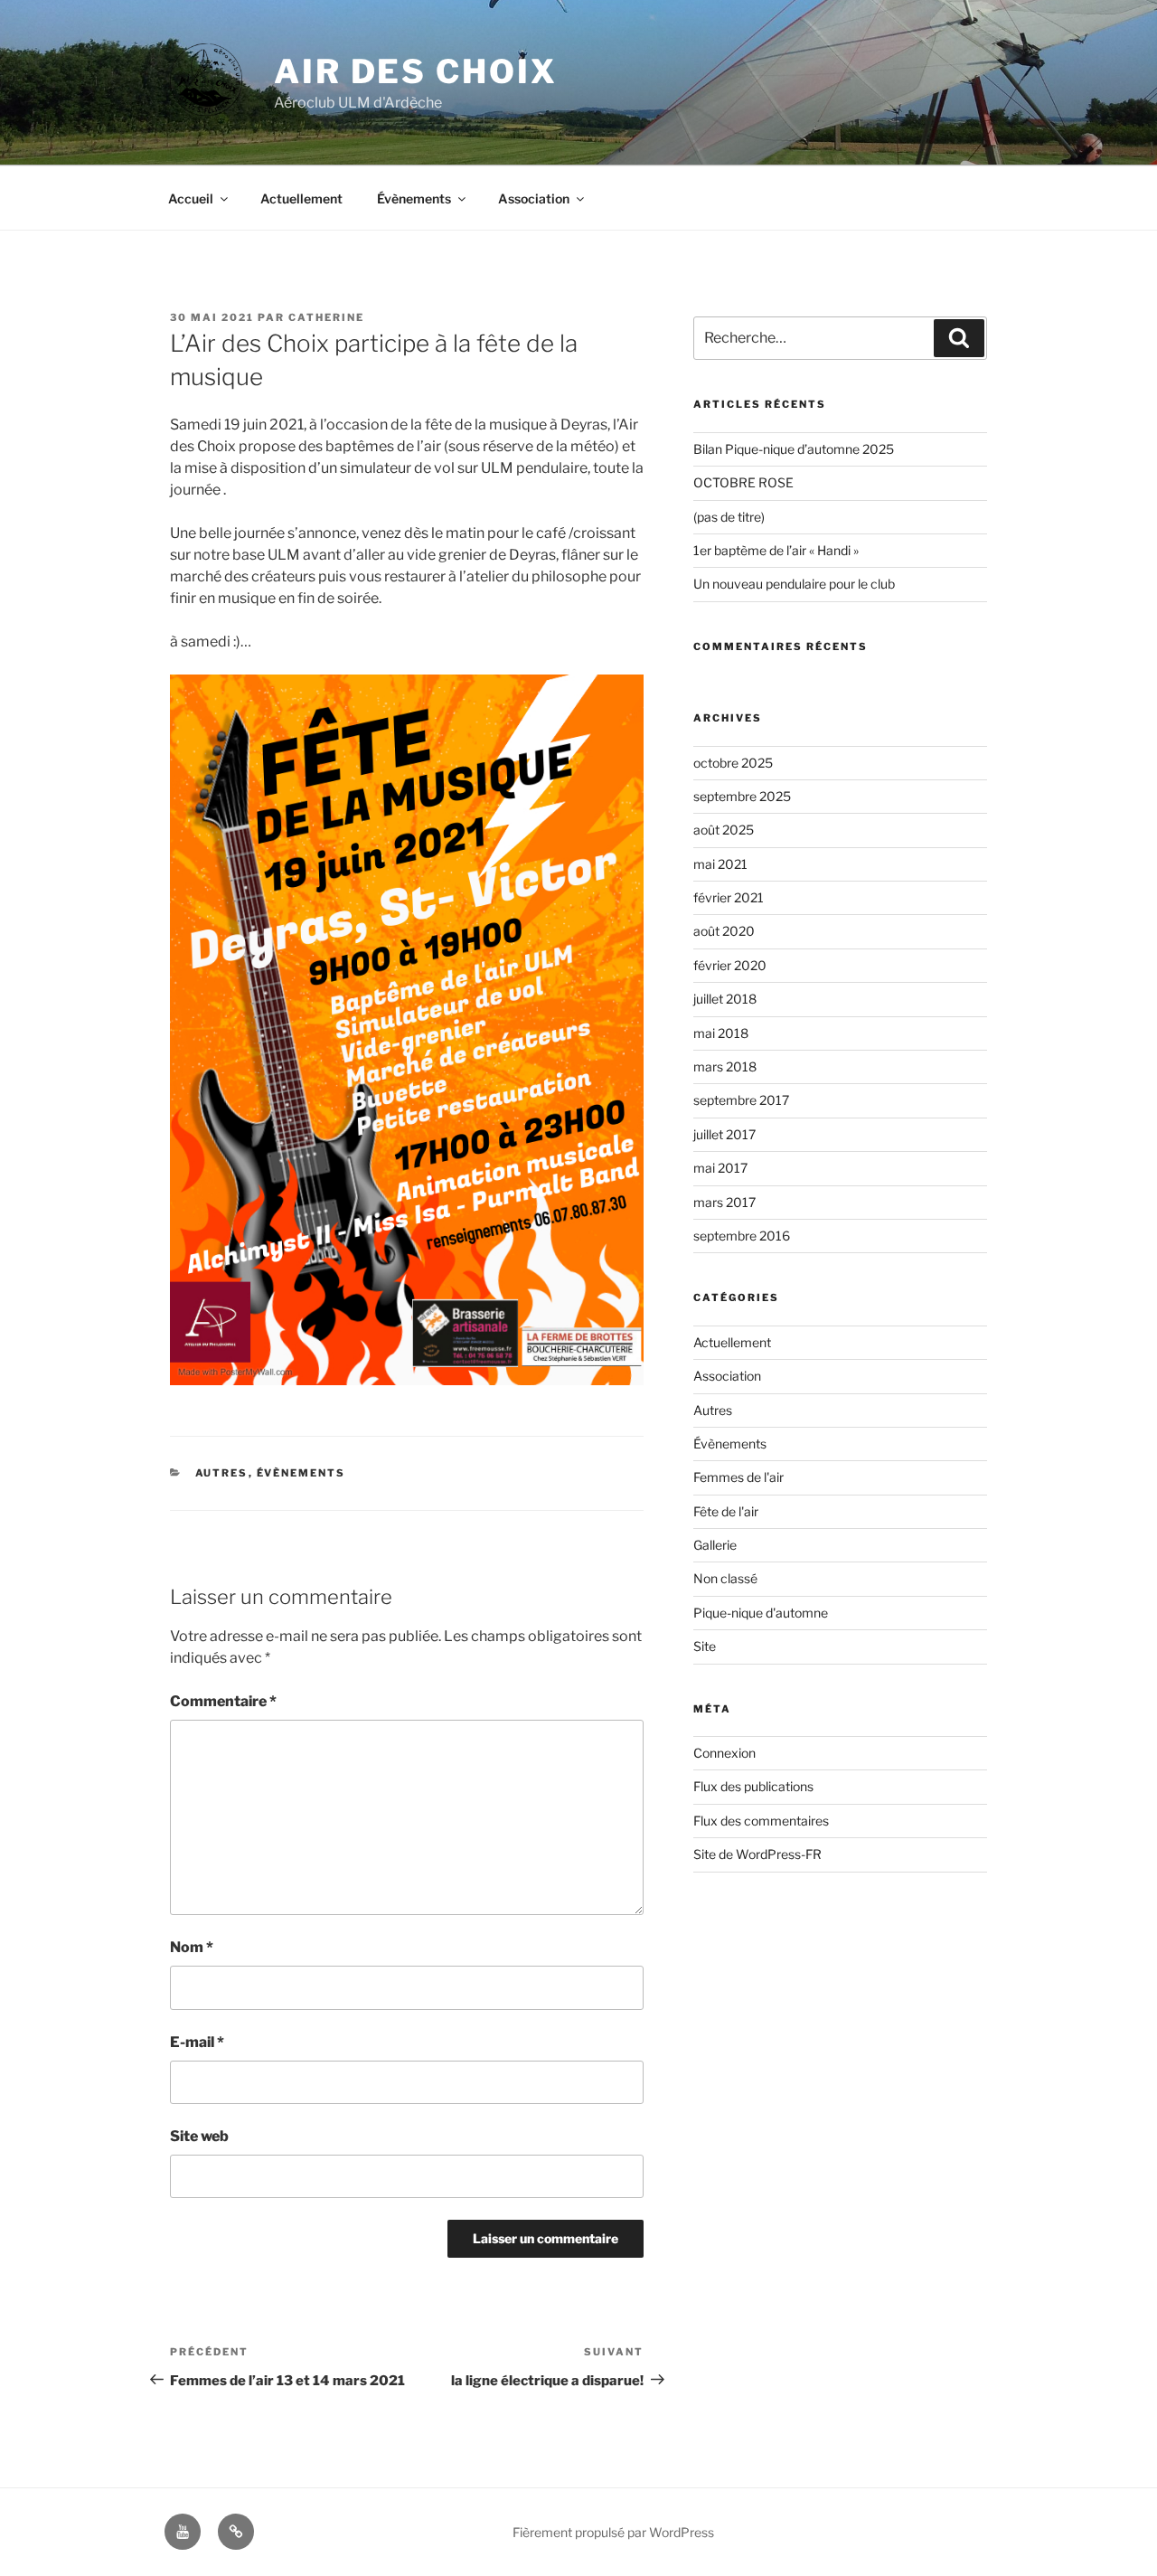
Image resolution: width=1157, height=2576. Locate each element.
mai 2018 (721, 1033)
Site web (199, 2136)
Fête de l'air (726, 1511)
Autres (222, 1473)
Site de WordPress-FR (757, 1854)
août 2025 (724, 830)
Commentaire (223, 1701)
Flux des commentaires (761, 1821)
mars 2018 (725, 1066)
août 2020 (724, 931)
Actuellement (301, 198)
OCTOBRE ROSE (743, 482)
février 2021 (729, 897)
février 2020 (730, 965)
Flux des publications (753, 1786)
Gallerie (715, 1545)
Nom (192, 1947)
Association (534, 198)
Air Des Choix (415, 71)
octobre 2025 (733, 763)
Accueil (191, 198)
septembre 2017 (741, 1100)
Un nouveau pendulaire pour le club (794, 584)
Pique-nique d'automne (761, 1613)
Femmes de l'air (738, 1477)
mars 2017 (724, 1202)
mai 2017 (720, 1168)
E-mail (197, 2042)
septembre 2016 (742, 1236)
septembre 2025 (742, 796)
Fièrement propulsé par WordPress (613, 2532)
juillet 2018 (725, 999)
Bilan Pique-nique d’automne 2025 (794, 449)
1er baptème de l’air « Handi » (776, 550)
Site (705, 1646)
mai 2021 (720, 864)
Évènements (414, 198)
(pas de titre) (729, 517)
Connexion (724, 1753)
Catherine (326, 317)
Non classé (725, 1578)
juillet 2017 (724, 1134)
